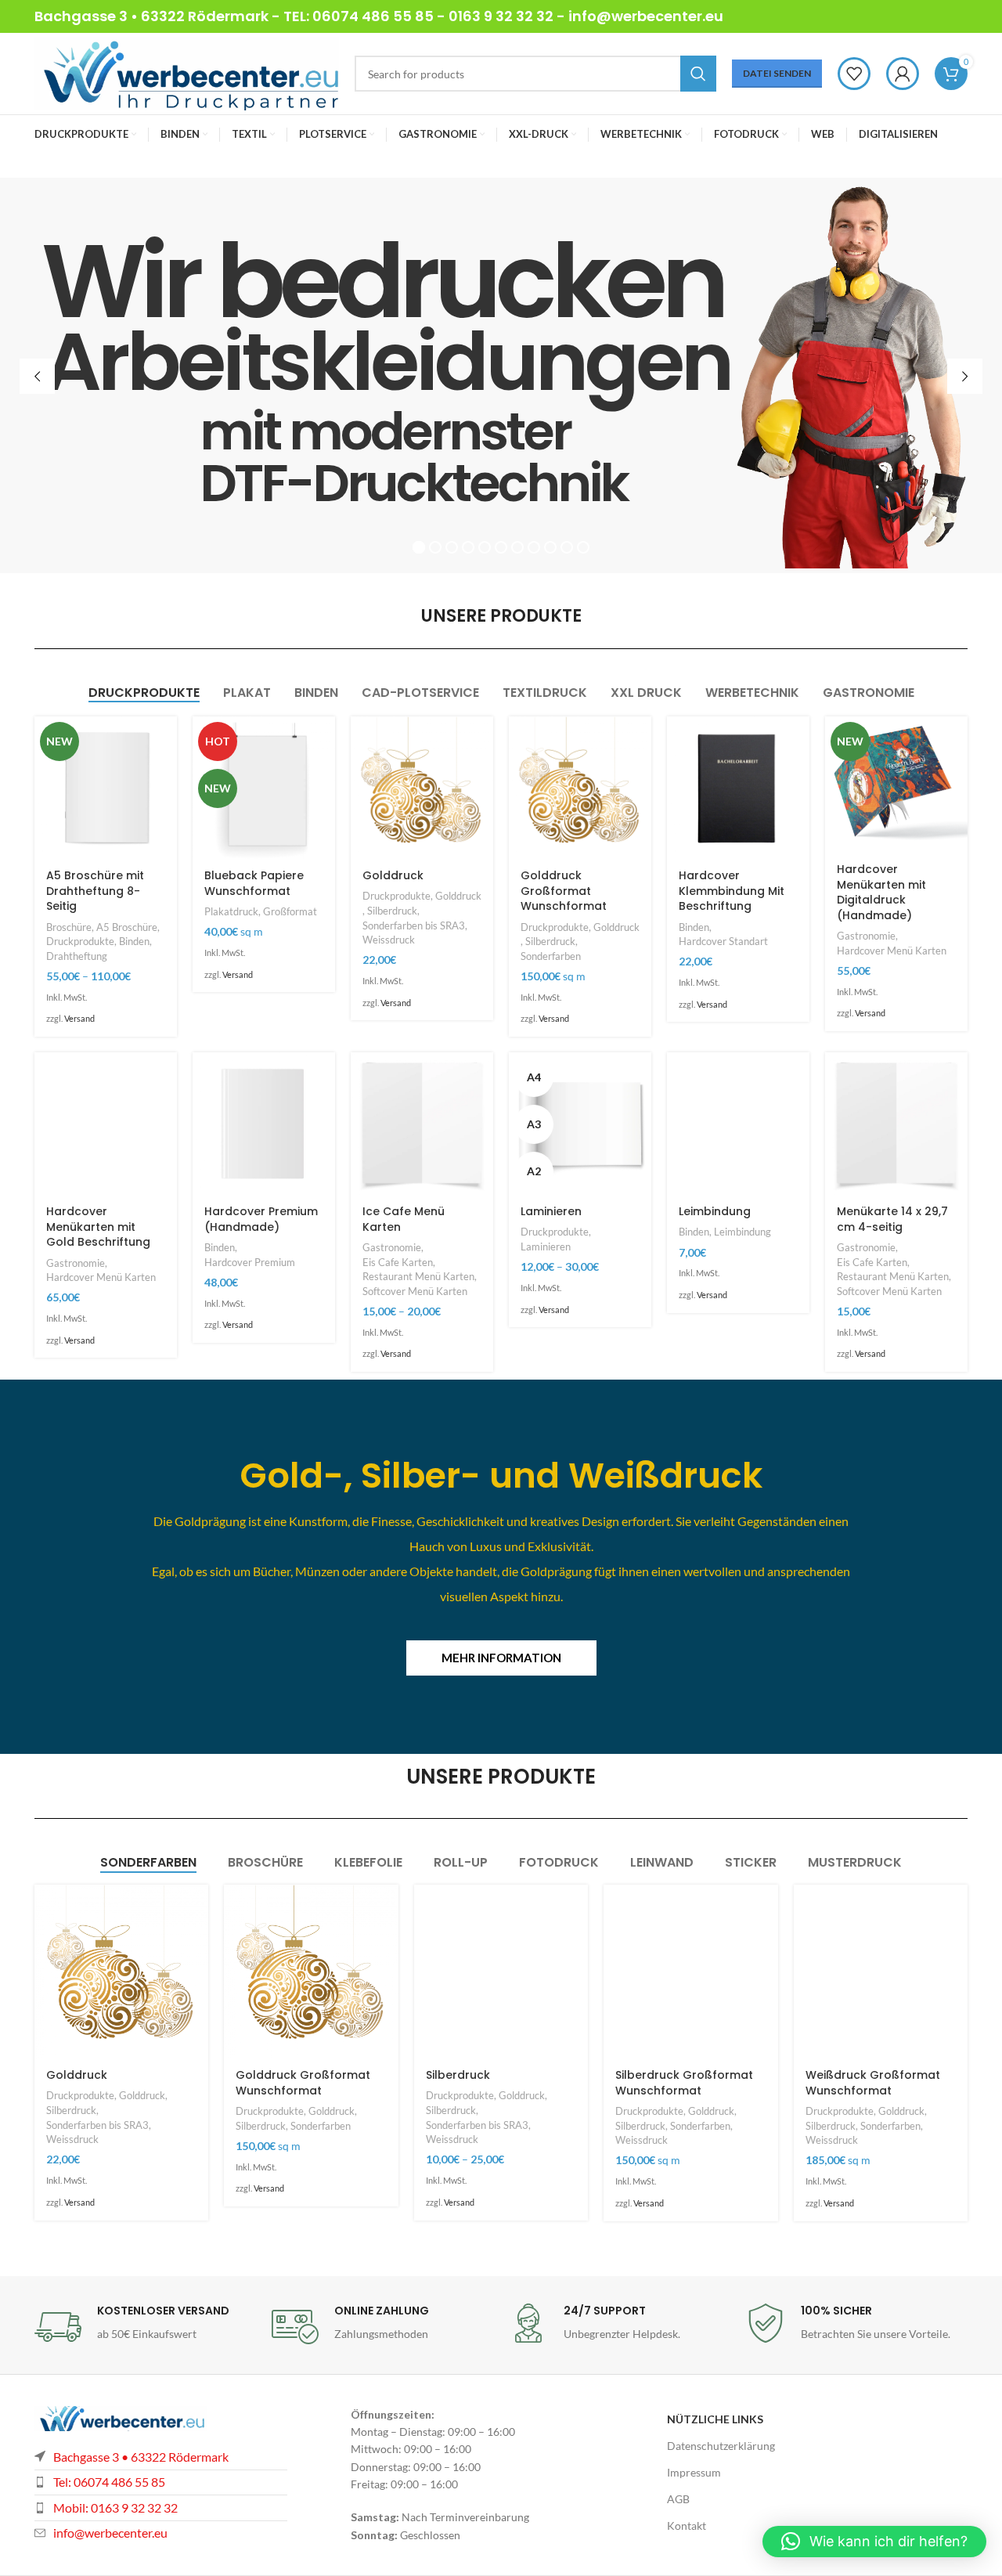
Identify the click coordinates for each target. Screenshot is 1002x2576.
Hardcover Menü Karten (892, 951)
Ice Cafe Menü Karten (404, 1219)
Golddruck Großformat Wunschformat (564, 891)
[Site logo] (187, 72)
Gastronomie (866, 936)
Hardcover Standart (723, 941)
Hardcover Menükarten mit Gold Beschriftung (98, 1227)
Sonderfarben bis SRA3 (414, 925)
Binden (134, 941)
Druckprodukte (80, 941)
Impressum (694, 2472)
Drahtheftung (77, 956)
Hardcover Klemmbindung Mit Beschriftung (732, 891)
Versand (79, 1018)
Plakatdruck (231, 911)
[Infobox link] (145, 2327)
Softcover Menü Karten (415, 1291)
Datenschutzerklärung (721, 2446)
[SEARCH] (698, 74)
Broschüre (69, 927)
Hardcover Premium (250, 1262)
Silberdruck (392, 911)
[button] (874, 2542)
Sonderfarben (551, 956)
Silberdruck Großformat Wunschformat (684, 2083)
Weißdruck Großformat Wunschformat (873, 2083)
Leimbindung (715, 1211)
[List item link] (161, 2508)
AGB (678, 2499)
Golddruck (393, 875)
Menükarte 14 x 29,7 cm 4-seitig (892, 1219)
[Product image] (106, 788)
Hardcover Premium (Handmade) (261, 1219)
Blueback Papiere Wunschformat (254, 883)
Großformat (290, 911)
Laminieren (551, 1211)
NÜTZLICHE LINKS (715, 2419)
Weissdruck (389, 940)
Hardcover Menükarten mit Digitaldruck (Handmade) (881, 892)
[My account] (903, 74)
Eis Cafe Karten (398, 1262)
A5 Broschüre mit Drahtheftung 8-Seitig (95, 891)
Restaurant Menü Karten (418, 1276)
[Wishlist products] (854, 74)
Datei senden (777, 73)
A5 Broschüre (127, 927)
